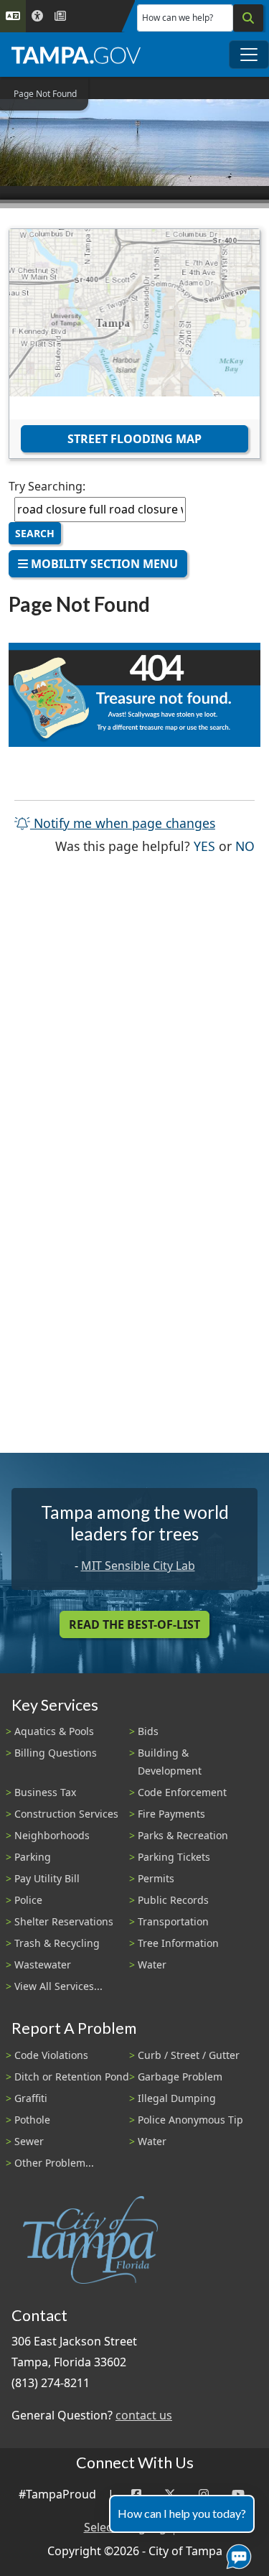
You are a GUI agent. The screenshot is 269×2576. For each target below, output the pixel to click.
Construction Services (66, 1814)
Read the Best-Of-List (134, 1624)
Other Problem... (54, 2163)
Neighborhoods (52, 1835)
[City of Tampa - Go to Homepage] (76, 55)
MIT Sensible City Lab (138, 1566)
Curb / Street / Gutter (189, 2055)
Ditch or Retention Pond (72, 2077)
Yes (204, 846)
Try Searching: (47, 486)
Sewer (29, 2141)
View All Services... (58, 1986)
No (245, 846)
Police (28, 1900)
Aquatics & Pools (54, 1731)
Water (152, 1964)
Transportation (173, 1921)
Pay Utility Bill (47, 1878)
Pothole (32, 2120)
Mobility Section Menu (103, 564)
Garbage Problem (180, 2077)
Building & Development (170, 1762)
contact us (144, 2415)
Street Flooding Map (134, 439)
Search (35, 533)
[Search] (248, 18)
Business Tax (45, 1792)
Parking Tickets (174, 1857)
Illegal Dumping (177, 2098)
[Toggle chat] (236, 2554)
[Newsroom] (60, 16)
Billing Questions (56, 1753)
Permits (156, 1878)
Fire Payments (171, 1814)
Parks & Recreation (183, 1835)
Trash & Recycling (57, 1943)
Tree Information (178, 1943)
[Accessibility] (37, 16)
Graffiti (31, 2098)
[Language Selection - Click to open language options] (13, 16)
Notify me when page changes (123, 823)
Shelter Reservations (64, 1921)
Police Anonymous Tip (190, 2120)
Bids (148, 1731)
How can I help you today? (182, 2513)
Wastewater (43, 1964)
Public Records (173, 1900)
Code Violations (51, 2055)
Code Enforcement (182, 1792)
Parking (33, 1857)
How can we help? (178, 18)
